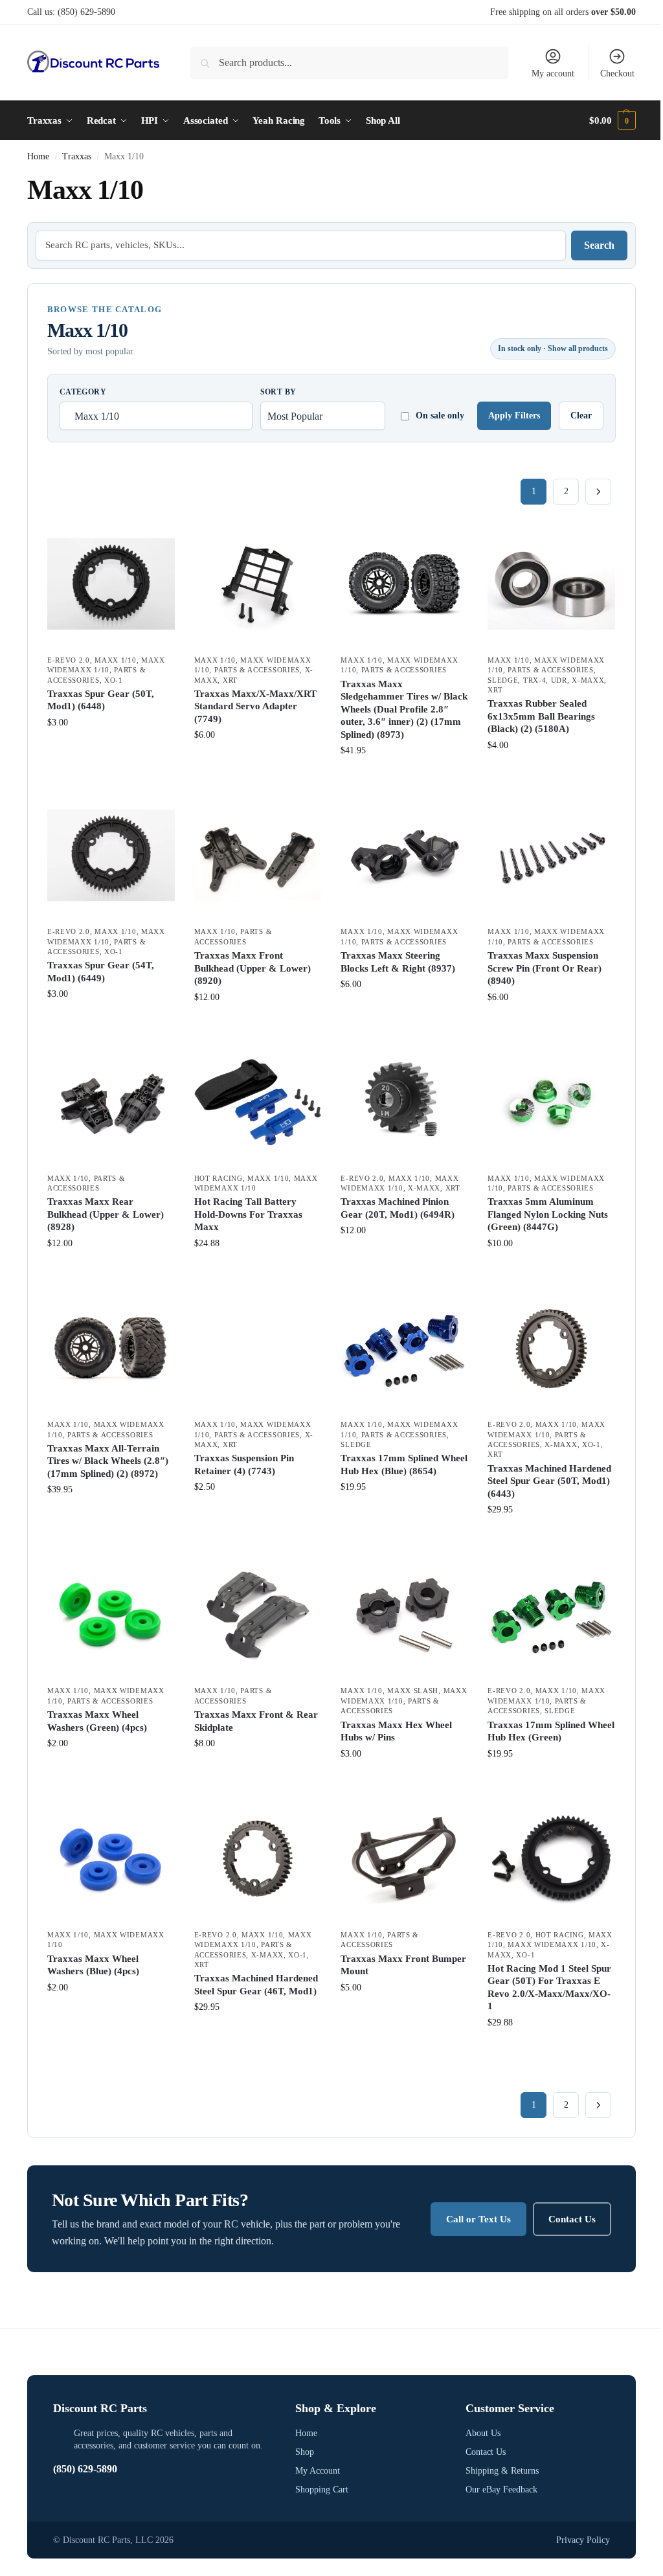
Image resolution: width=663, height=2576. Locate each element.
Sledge (503, 680)
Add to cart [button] (111, 750)
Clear (581, 416)
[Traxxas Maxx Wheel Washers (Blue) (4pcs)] (111, 1859)
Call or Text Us (478, 2219)
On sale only (440, 416)
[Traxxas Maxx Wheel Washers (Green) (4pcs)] (111, 1615)
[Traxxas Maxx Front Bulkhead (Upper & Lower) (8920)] (258, 855)
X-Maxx (588, 680)
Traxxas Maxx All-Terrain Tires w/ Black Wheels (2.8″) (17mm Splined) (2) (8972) (108, 1461)
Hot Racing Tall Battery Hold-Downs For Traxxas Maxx (248, 1214)
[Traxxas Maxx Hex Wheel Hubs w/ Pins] (404, 1615)
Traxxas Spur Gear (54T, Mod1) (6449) (101, 972)
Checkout (617, 74)
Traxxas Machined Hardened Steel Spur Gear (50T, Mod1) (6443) (549, 1481)
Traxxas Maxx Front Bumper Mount (403, 1965)
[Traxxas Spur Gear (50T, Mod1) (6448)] (111, 584)
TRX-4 (535, 680)
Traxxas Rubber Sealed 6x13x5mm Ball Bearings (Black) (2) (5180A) (541, 716)
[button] (612, 120)
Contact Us (572, 2219)
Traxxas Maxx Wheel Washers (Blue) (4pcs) (93, 1965)
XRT (230, 680)
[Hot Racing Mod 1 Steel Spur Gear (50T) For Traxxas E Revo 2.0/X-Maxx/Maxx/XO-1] (551, 1859)
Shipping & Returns (502, 2471)
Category (83, 392)
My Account (318, 2471)
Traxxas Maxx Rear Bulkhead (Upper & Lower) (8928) (106, 1214)
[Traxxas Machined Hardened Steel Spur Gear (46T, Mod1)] (258, 1859)
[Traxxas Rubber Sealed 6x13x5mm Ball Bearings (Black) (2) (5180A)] (551, 584)
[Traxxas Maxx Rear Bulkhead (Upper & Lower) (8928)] (111, 1102)
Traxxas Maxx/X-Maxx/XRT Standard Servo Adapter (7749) (255, 706)
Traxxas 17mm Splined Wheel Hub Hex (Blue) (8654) (404, 1465)
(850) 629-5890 (86, 12)
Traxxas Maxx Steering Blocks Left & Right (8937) (398, 962)
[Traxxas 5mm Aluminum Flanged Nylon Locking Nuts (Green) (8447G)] (551, 1102)
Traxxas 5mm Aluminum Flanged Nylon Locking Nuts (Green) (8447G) (548, 1214)
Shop (305, 2452)
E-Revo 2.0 (69, 660)
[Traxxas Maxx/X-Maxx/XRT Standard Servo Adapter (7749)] (258, 584)
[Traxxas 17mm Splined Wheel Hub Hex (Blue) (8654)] (404, 1348)
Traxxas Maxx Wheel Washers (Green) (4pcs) (97, 1721)
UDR (559, 680)
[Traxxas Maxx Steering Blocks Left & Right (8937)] (404, 855)
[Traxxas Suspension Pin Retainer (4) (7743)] (258, 1348)
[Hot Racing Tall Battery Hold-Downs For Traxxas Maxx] (258, 1102)
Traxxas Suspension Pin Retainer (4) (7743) (244, 1465)
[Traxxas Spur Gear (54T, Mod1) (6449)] (111, 855)
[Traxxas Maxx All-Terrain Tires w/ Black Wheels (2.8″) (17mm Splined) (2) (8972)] (111, 1348)
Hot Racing (219, 1178)
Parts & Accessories (257, 670)
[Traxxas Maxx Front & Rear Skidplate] (258, 1615)
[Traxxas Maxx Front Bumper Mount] (404, 1859)
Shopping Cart (322, 2490)
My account (553, 74)
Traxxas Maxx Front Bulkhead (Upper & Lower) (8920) (253, 968)
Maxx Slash (413, 1691)
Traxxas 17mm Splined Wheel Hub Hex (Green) (551, 1731)
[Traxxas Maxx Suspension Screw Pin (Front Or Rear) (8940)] (551, 855)
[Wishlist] (155, 540)
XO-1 (114, 680)
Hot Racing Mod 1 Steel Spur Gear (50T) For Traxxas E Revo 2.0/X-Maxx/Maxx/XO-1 (549, 1988)
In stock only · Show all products (553, 348)
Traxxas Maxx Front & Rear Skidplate (256, 1721)
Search (599, 245)
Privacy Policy (583, 2540)
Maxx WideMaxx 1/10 (552, 1944)
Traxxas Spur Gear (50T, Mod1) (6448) (101, 700)
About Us (483, 2433)
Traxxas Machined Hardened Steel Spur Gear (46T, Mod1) (256, 1985)
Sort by (278, 392)
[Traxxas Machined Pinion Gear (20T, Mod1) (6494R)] (404, 1102)
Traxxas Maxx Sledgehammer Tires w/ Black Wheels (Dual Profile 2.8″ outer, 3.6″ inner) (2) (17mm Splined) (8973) (404, 709)
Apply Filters (514, 416)
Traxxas (77, 156)
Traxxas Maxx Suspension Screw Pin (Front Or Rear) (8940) (545, 968)
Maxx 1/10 (115, 660)
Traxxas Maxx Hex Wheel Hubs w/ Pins (396, 1731)
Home (38, 156)
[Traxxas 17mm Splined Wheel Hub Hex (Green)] (551, 1615)
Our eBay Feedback (501, 2490)
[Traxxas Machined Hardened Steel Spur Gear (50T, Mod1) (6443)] (551, 1348)
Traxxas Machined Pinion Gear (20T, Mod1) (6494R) (398, 1208)
